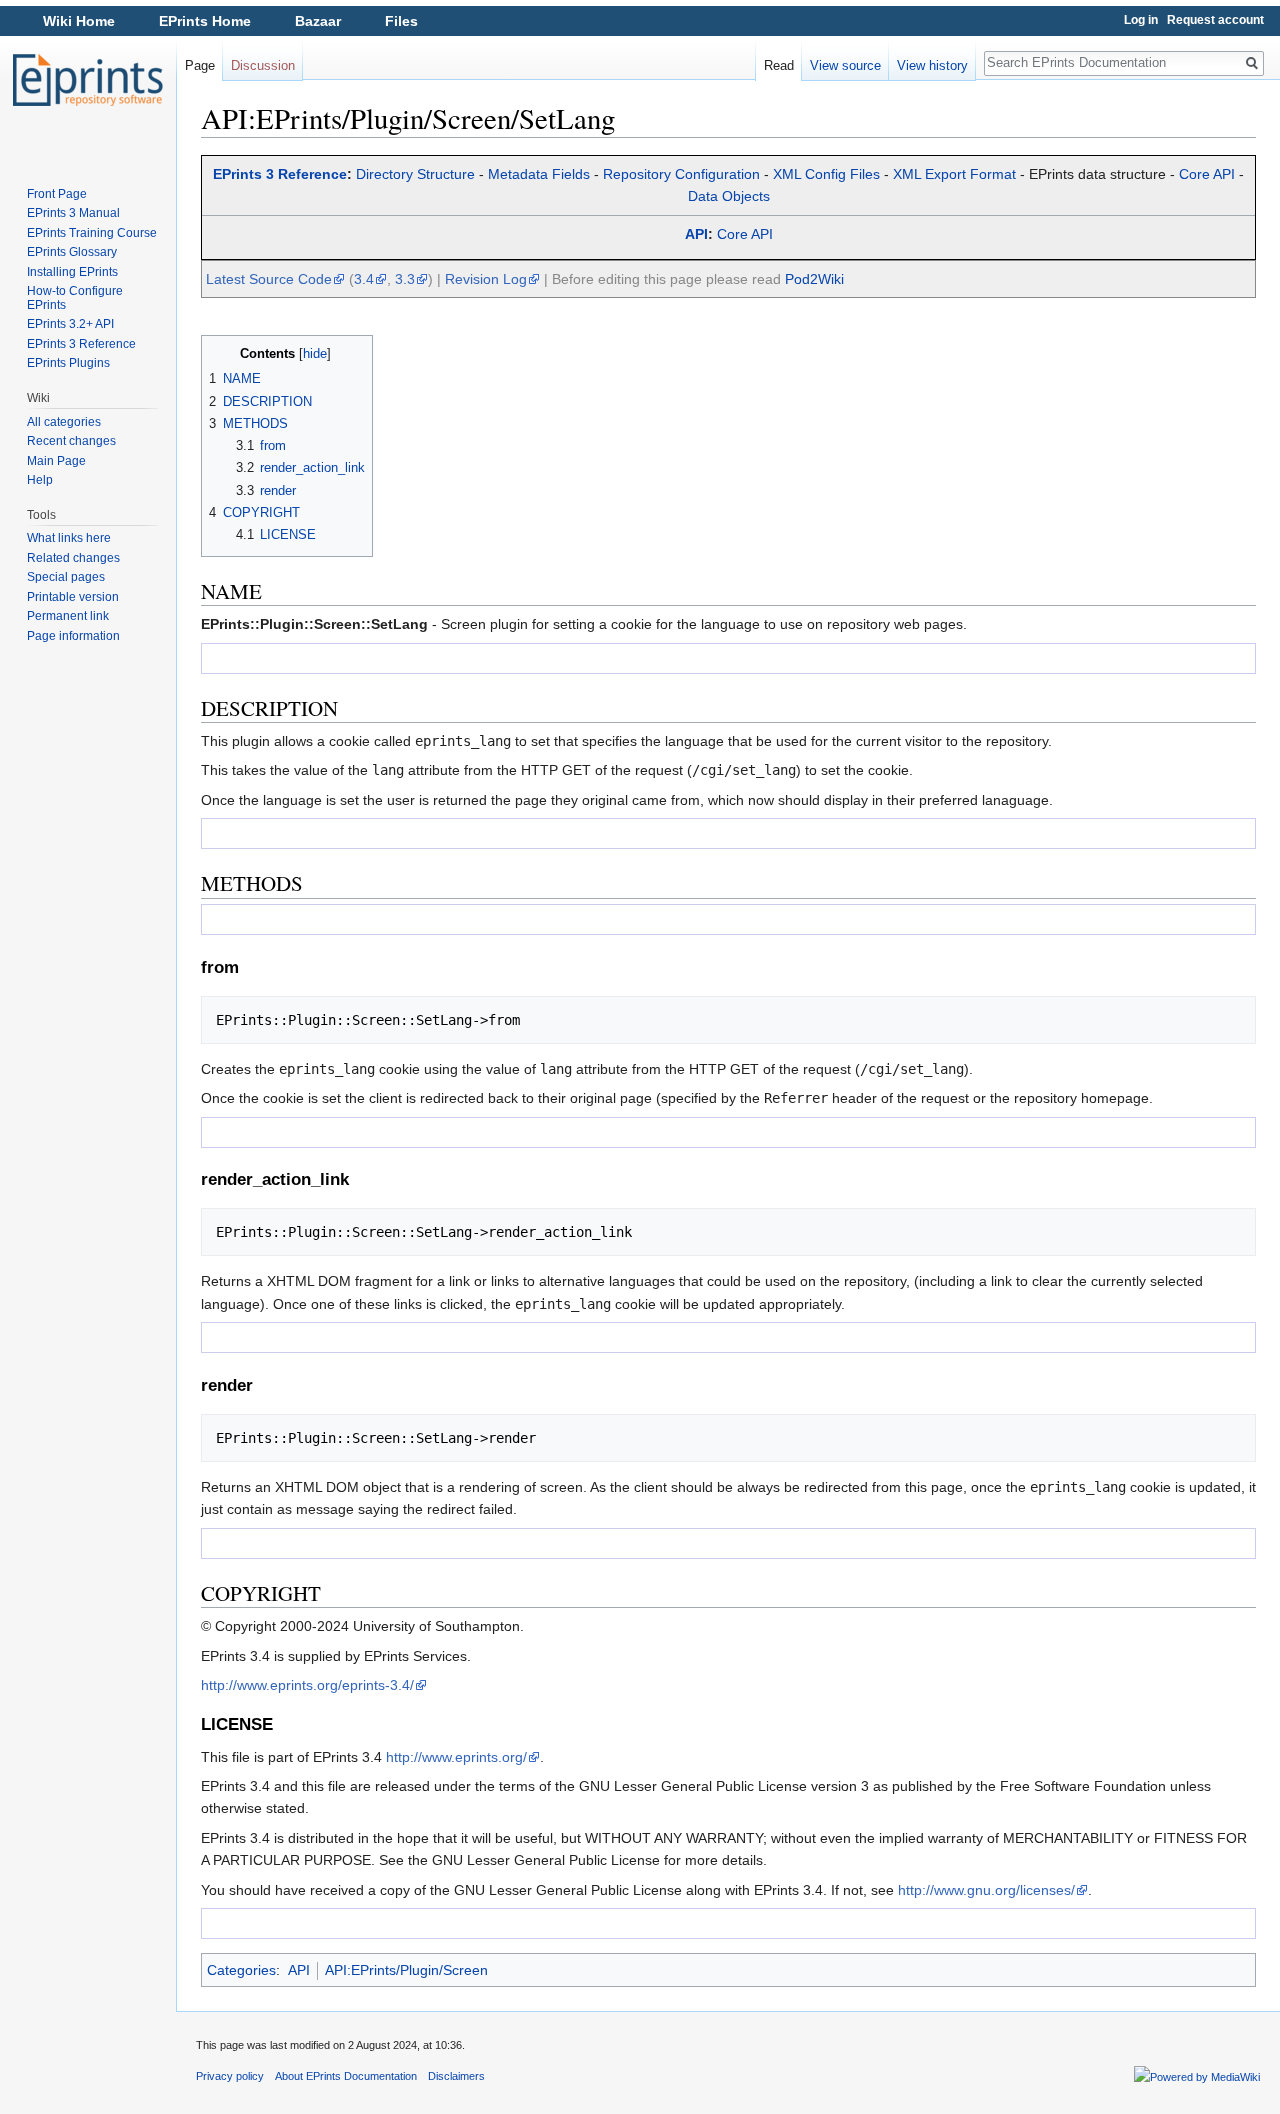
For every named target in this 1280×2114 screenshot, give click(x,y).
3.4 (364, 279)
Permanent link (68, 616)
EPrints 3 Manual (73, 213)
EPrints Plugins (68, 363)
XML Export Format (954, 174)
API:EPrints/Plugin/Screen (406, 1970)
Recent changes (71, 441)
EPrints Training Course (92, 233)
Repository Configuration (681, 174)
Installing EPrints (72, 272)
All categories (64, 422)
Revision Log (486, 279)
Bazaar (318, 21)
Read (779, 65)
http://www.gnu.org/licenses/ (986, 1890)
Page (200, 65)
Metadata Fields (539, 174)
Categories (241, 1970)
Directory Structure (415, 174)
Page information (73, 636)
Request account (1215, 20)
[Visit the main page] (88, 80)
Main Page (56, 461)
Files (401, 21)
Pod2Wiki (814, 279)
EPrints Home (205, 21)
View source (845, 65)
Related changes (73, 558)
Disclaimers (456, 2076)
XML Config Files (826, 174)
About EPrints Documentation (346, 2076)
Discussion (263, 65)
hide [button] (315, 354)
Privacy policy (230, 2076)
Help (40, 480)
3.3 (405, 279)
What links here (69, 538)
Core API (1207, 174)
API (696, 234)
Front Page (57, 194)
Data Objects (729, 196)
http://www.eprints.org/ (456, 1757)
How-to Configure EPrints (75, 298)
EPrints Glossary (72, 252)
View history (932, 65)
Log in (1141, 20)
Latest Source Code (269, 279)
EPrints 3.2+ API (70, 324)
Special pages (66, 577)
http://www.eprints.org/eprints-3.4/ (307, 1685)
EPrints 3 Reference (280, 174)
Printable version (73, 597)
